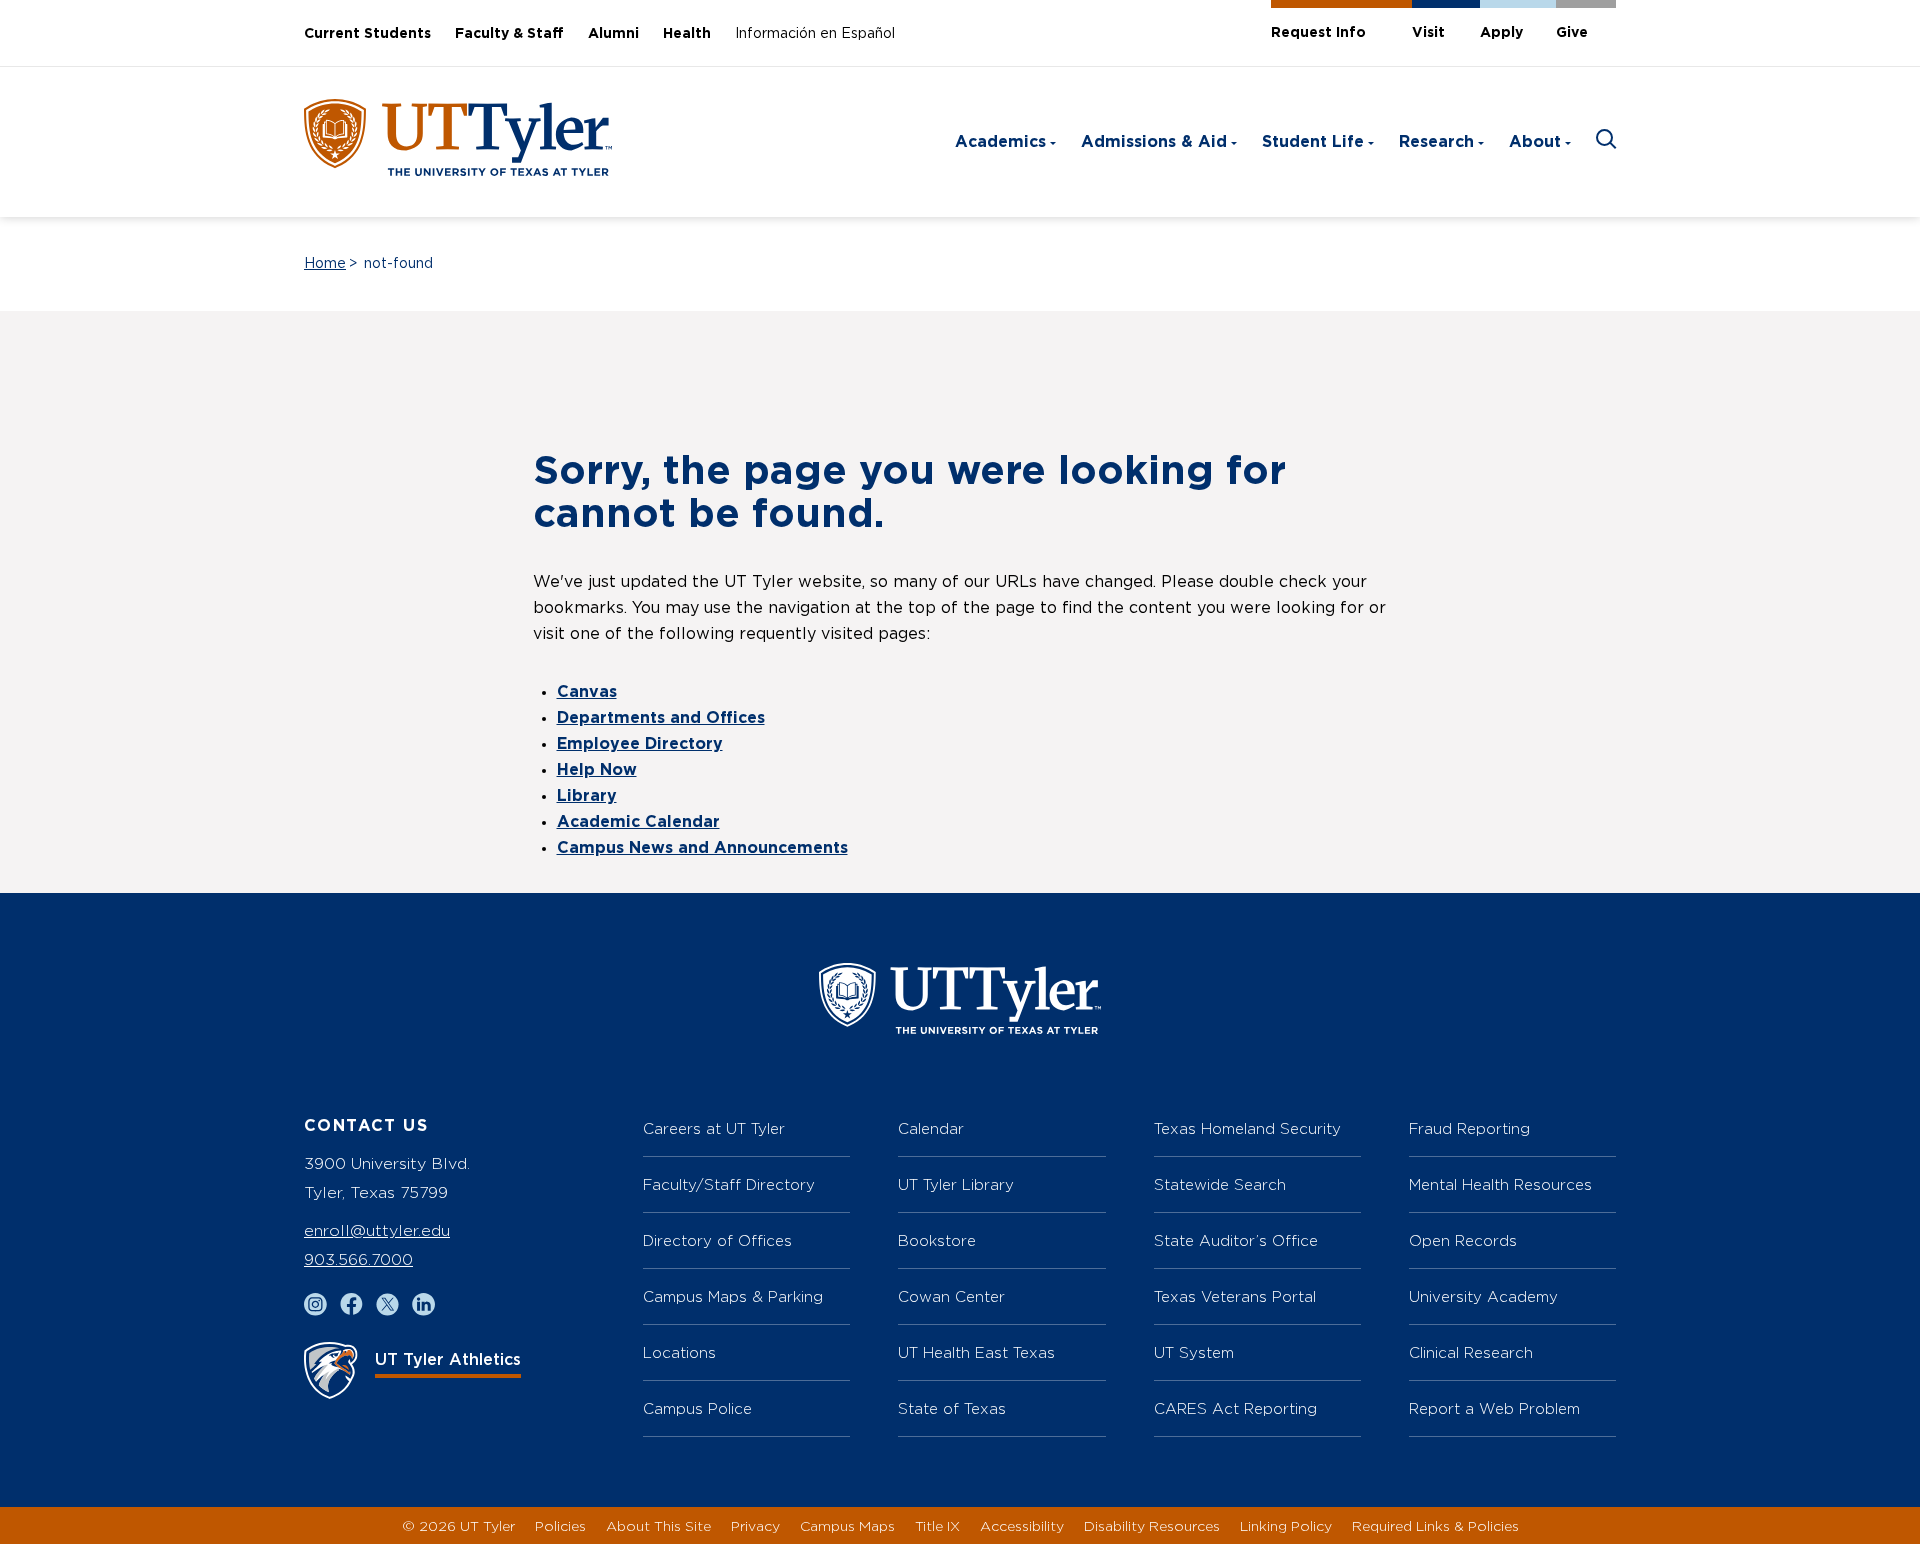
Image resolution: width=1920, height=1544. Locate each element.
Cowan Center (951, 1296)
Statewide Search (1220, 1184)
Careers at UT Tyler (714, 1128)
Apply (1501, 33)
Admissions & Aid (1154, 142)
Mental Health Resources (1500, 1184)
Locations (679, 1352)
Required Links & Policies (1435, 1525)
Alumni (613, 34)
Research (1436, 142)
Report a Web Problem (1494, 1408)
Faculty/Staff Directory (729, 1184)
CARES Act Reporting (1235, 1408)
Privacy (755, 1525)
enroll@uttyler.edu (377, 1230)
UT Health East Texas (976, 1352)
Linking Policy (1286, 1525)
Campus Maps (847, 1525)
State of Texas (952, 1408)
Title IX (937, 1525)
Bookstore (937, 1240)
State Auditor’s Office (1236, 1240)
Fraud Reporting (1469, 1128)
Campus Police (697, 1408)
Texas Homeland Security (1247, 1128)
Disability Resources (1152, 1525)
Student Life (1313, 142)
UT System (1194, 1352)
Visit (1428, 33)
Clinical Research (1471, 1352)
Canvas (587, 692)
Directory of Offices (717, 1240)
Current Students (367, 34)
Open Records (1463, 1240)
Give (1572, 33)
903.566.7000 (358, 1259)
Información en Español (815, 34)
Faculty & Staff (509, 34)
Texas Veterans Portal (1235, 1296)
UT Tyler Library (956, 1184)
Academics (1000, 142)
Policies (560, 1525)
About (1535, 142)
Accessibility (1022, 1525)
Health (687, 34)
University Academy (1483, 1296)
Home (325, 264)
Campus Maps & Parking (733, 1296)
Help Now (597, 770)
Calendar (931, 1128)
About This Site (658, 1525)
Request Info (1318, 33)
